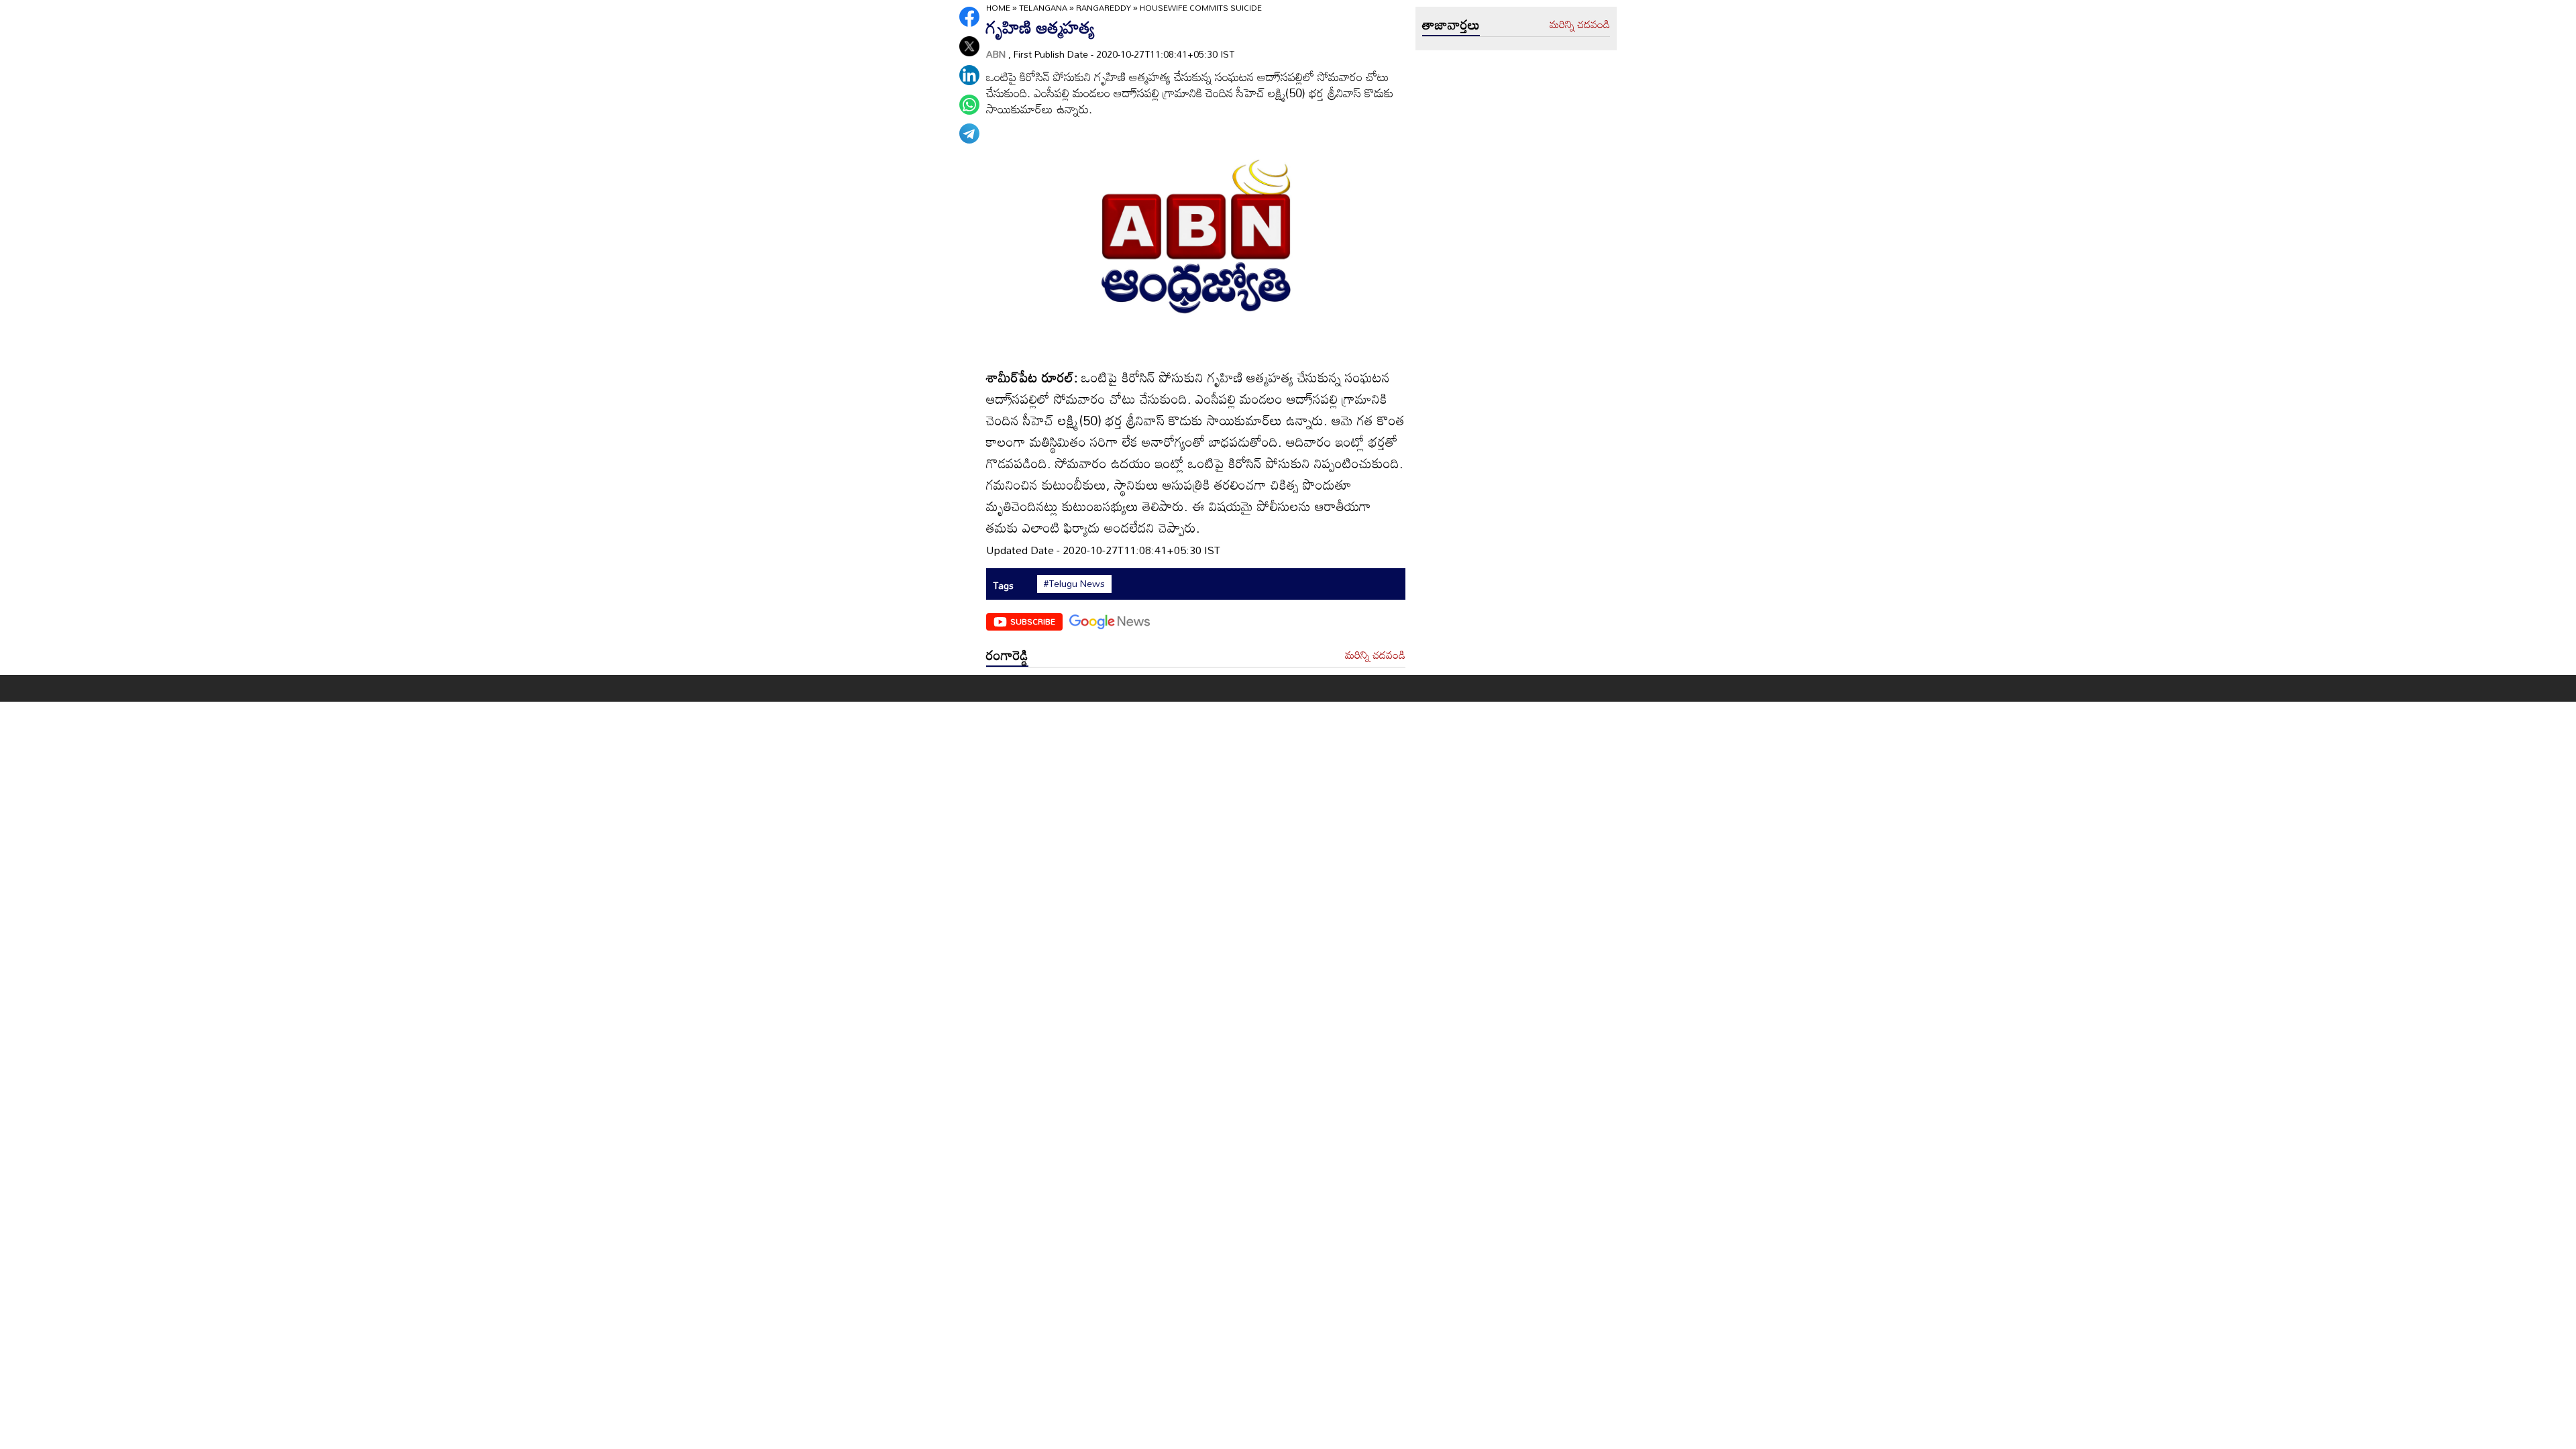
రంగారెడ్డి (1007, 655)
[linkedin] (969, 75)
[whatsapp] (969, 105)
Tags (1003, 585)
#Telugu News (1074, 584)
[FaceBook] (969, 17)
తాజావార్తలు (1451, 24)
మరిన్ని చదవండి (1375, 655)
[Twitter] (969, 46)
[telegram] (969, 133)
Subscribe (1033, 621)
